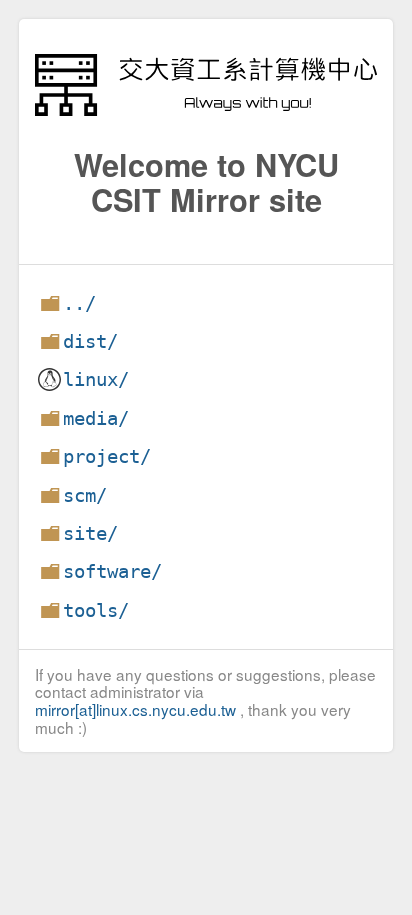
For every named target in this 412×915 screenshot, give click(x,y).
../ (79, 303)
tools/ (96, 610)
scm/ (85, 495)
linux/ (96, 379)
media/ (96, 418)
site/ (90, 533)
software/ (112, 571)
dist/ (90, 341)
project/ (107, 456)
